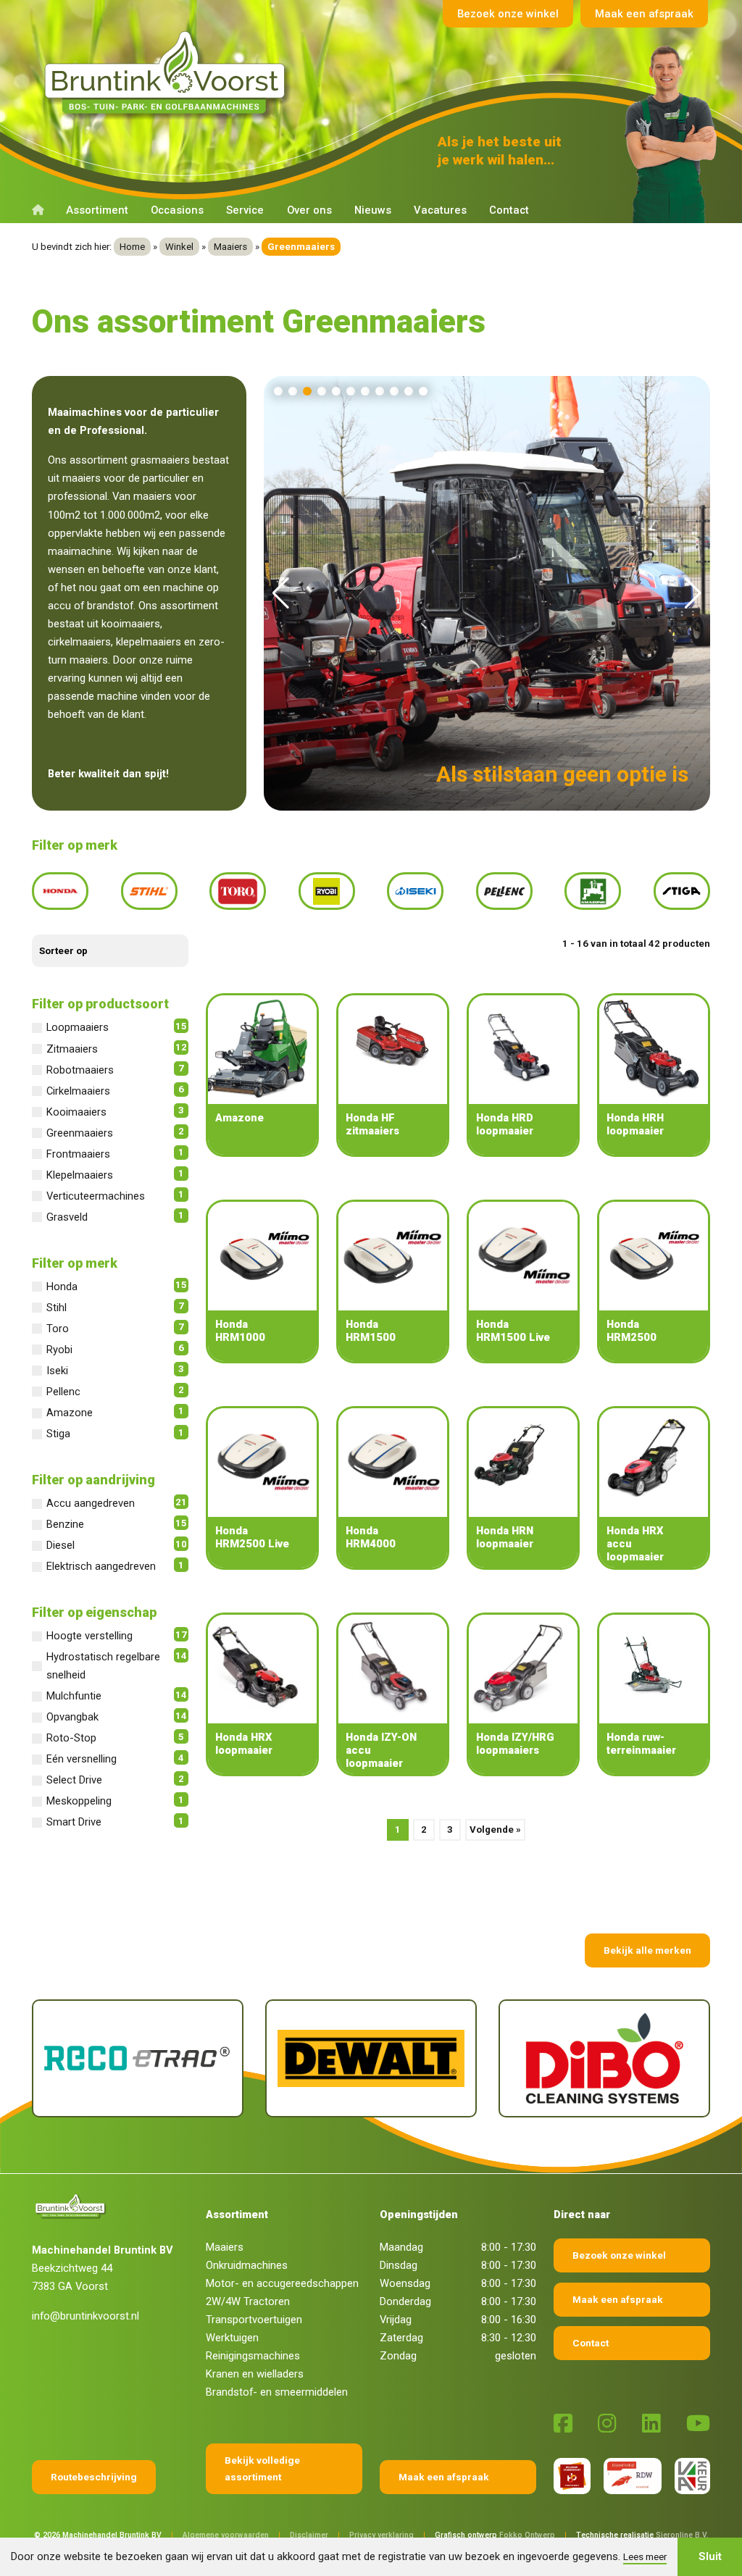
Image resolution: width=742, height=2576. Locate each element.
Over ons (309, 210)
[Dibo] (448, 2058)
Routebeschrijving (94, 2477)
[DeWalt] (214, 2058)
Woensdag (405, 2283)
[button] (278, 391)
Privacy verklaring (382, 2535)
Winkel (179, 247)
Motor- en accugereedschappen (282, 2283)
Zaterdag (401, 2338)
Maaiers (230, 247)
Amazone (239, 1118)
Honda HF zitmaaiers (372, 1124)
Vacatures (440, 210)
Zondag (398, 2356)
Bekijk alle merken (647, 1950)
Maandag (401, 2247)
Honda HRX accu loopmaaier (635, 1544)
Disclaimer (309, 2535)
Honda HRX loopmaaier (244, 1744)
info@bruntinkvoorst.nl (86, 2316)
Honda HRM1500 (371, 1331)
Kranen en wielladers (255, 2374)
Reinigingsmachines (253, 2356)
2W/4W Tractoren (248, 2301)
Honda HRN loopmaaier (505, 1537)
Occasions (177, 210)
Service (245, 210)
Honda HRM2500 (631, 1331)
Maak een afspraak (644, 14)
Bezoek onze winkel (508, 14)
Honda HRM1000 (240, 1331)
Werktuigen (232, 2338)
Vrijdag (396, 2320)
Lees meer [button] (645, 2556)
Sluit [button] (710, 2556)
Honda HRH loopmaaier (635, 1124)
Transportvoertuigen (254, 2320)
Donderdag (405, 2301)
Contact (509, 210)
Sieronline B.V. (682, 2535)
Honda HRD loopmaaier (505, 1124)
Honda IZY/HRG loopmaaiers (515, 1744)
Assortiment (97, 210)
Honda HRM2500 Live (252, 1537)
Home (132, 247)
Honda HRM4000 (371, 1537)
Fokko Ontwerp (527, 2535)
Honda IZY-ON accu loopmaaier (381, 1750)
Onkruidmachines (247, 2265)
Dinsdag (399, 2265)
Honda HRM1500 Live (513, 1331)
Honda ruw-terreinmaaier (641, 1744)
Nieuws (373, 210)
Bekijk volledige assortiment (262, 2468)
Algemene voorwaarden (226, 2535)
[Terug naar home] (168, 73)
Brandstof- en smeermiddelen (277, 2392)
